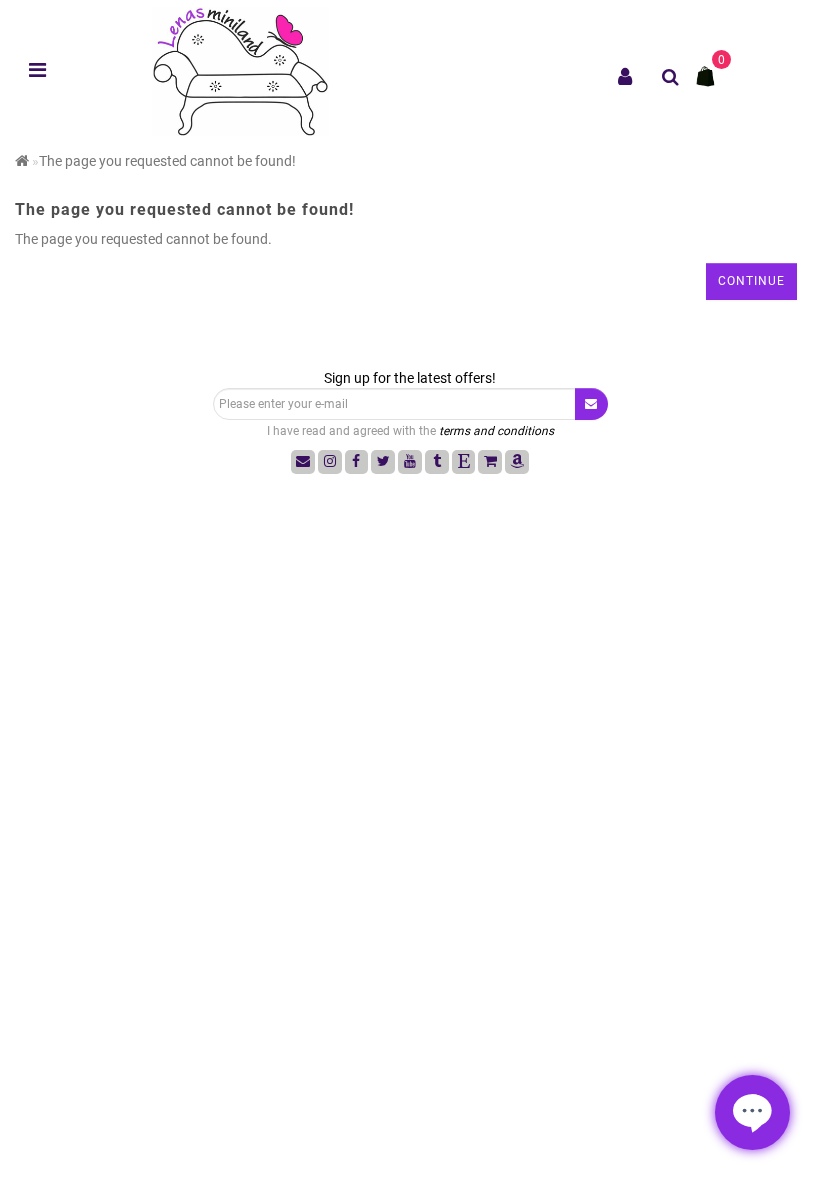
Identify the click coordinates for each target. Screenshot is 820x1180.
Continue (751, 281)
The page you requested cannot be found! (167, 161)
